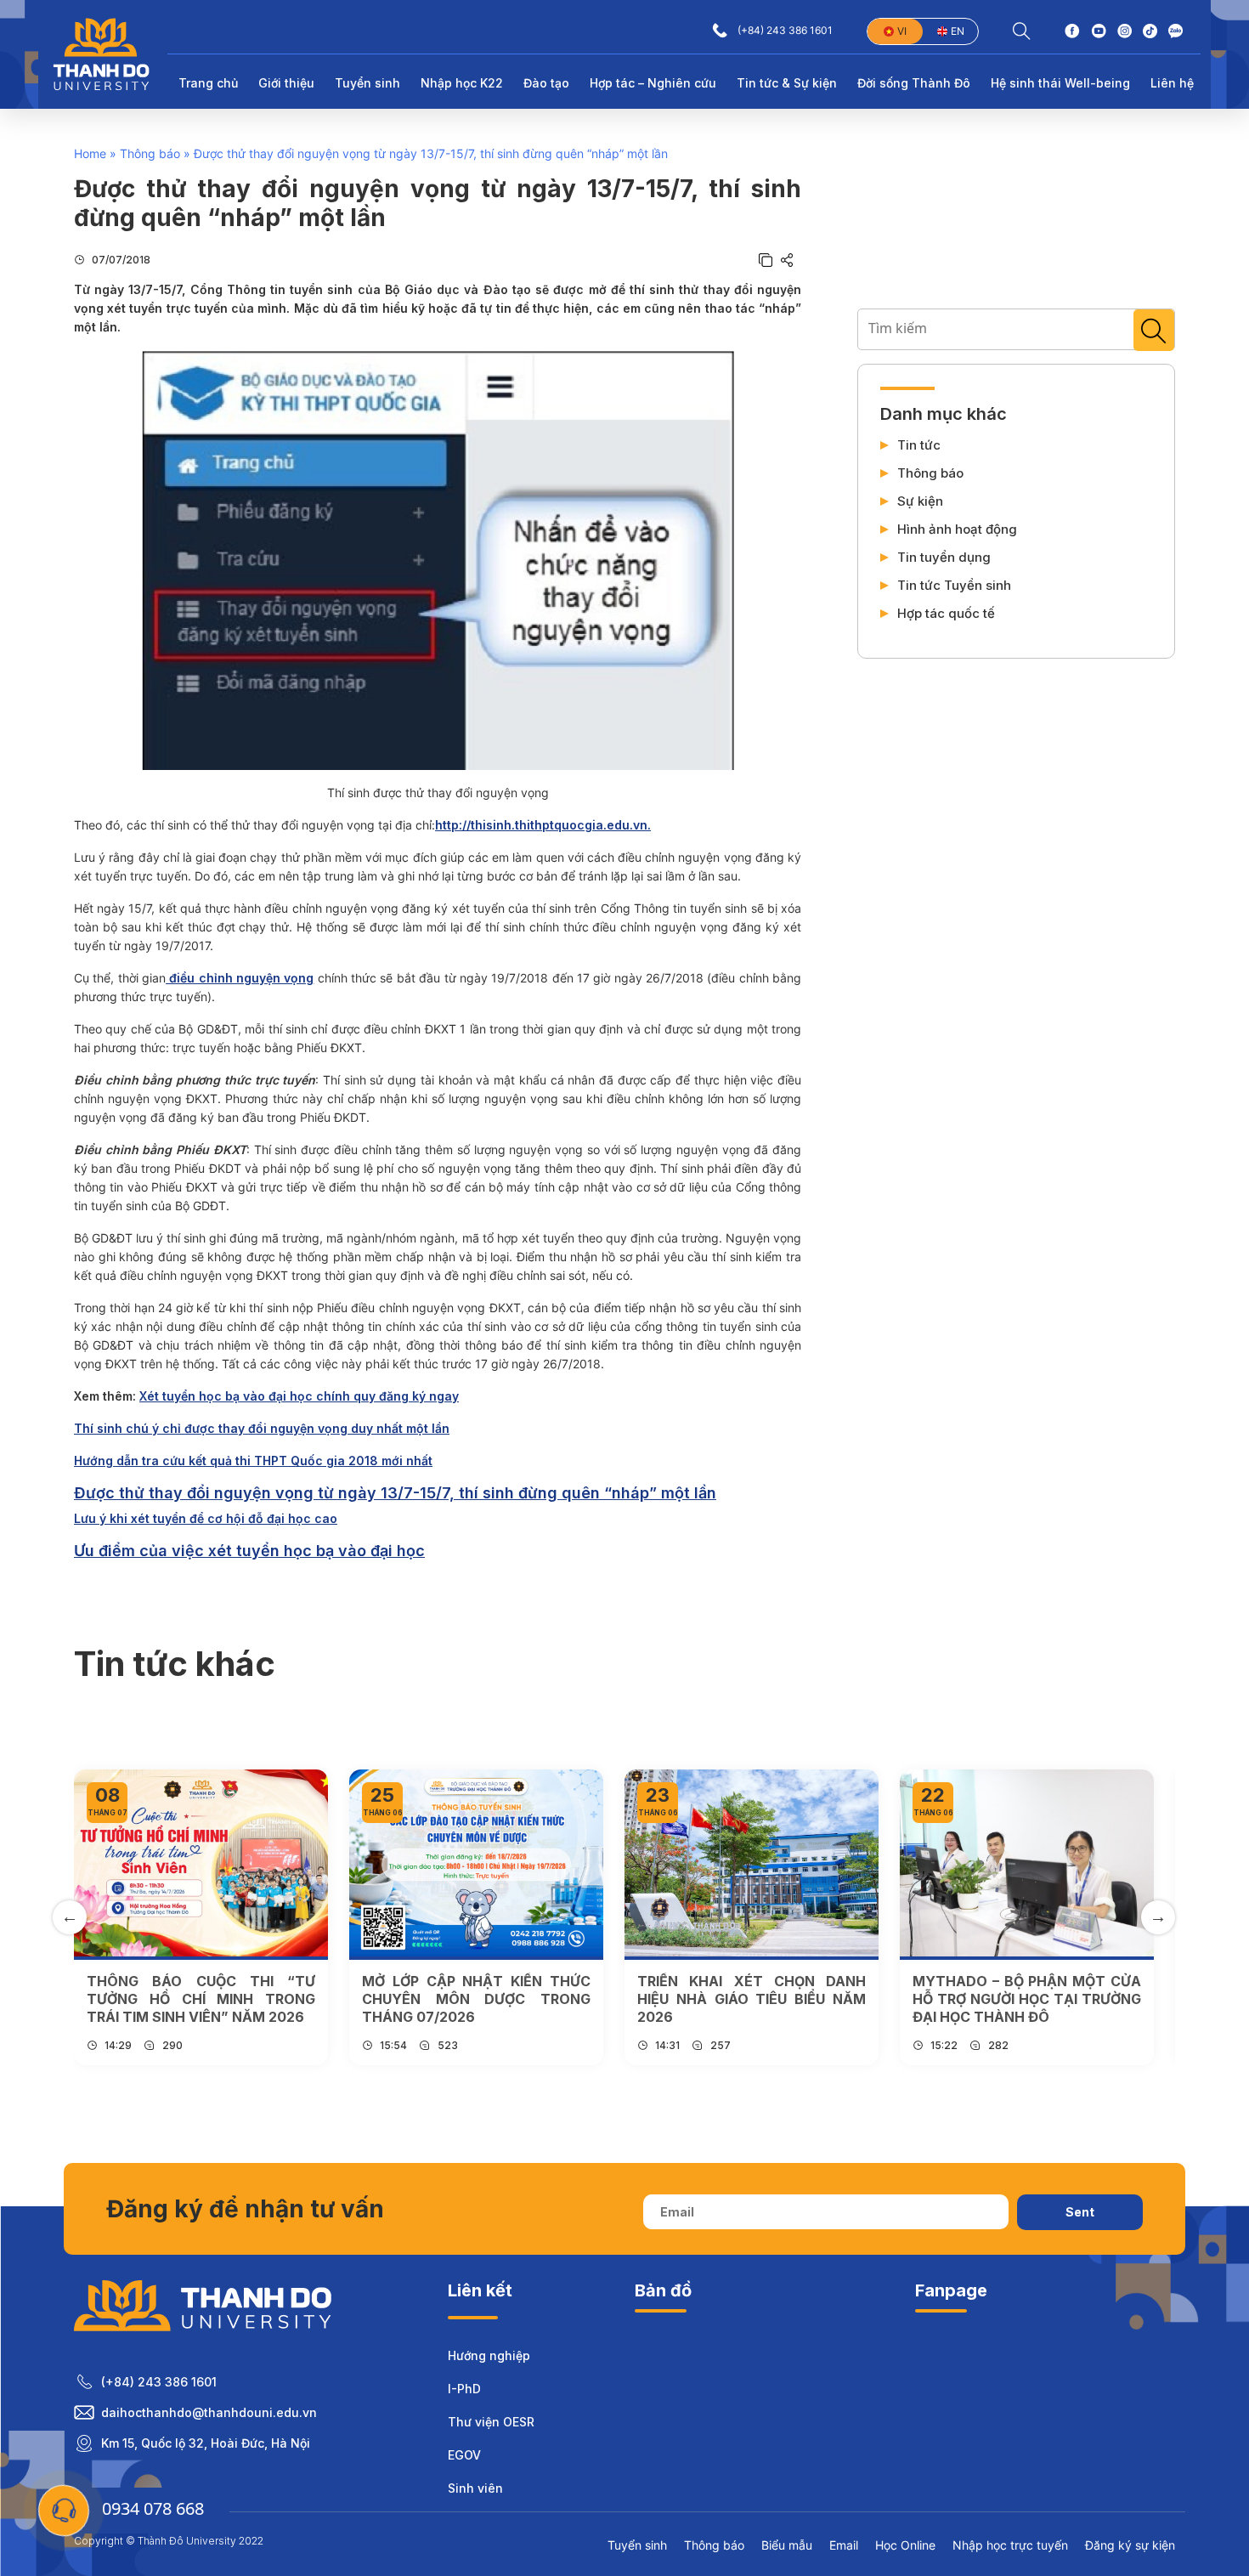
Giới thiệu (286, 83)
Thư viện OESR (491, 2422)
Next (1158, 1917)
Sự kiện (920, 501)
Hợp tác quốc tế (946, 614)
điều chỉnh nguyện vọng (240, 978)
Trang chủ (208, 83)
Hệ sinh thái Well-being (1060, 83)
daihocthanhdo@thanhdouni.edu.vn (209, 2412)
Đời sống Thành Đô (914, 83)
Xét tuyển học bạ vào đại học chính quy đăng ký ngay (299, 1396)
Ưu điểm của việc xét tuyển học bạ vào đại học (249, 1551)
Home (90, 153)
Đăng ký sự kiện (1130, 2545)
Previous (70, 1917)
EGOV (464, 2455)
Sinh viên (475, 2488)
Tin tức (919, 445)
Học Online (905, 2545)
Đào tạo (546, 83)
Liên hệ (1172, 83)
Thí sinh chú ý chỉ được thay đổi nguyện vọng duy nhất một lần (262, 1428)
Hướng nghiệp (489, 2355)
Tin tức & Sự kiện (787, 83)
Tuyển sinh (367, 83)
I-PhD (464, 2389)
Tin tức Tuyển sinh (954, 586)
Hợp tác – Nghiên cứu (653, 83)
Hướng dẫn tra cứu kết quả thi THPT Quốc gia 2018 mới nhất (253, 1461)
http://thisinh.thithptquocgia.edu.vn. (543, 825)
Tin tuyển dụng (944, 558)
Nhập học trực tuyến (1010, 2545)
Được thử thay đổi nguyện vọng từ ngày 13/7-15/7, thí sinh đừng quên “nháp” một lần (395, 1493)
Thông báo (150, 153)
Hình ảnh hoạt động (957, 529)
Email (844, 2545)
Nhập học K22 (462, 83)
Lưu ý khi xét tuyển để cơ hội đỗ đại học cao (206, 1518)
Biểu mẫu (787, 2545)
